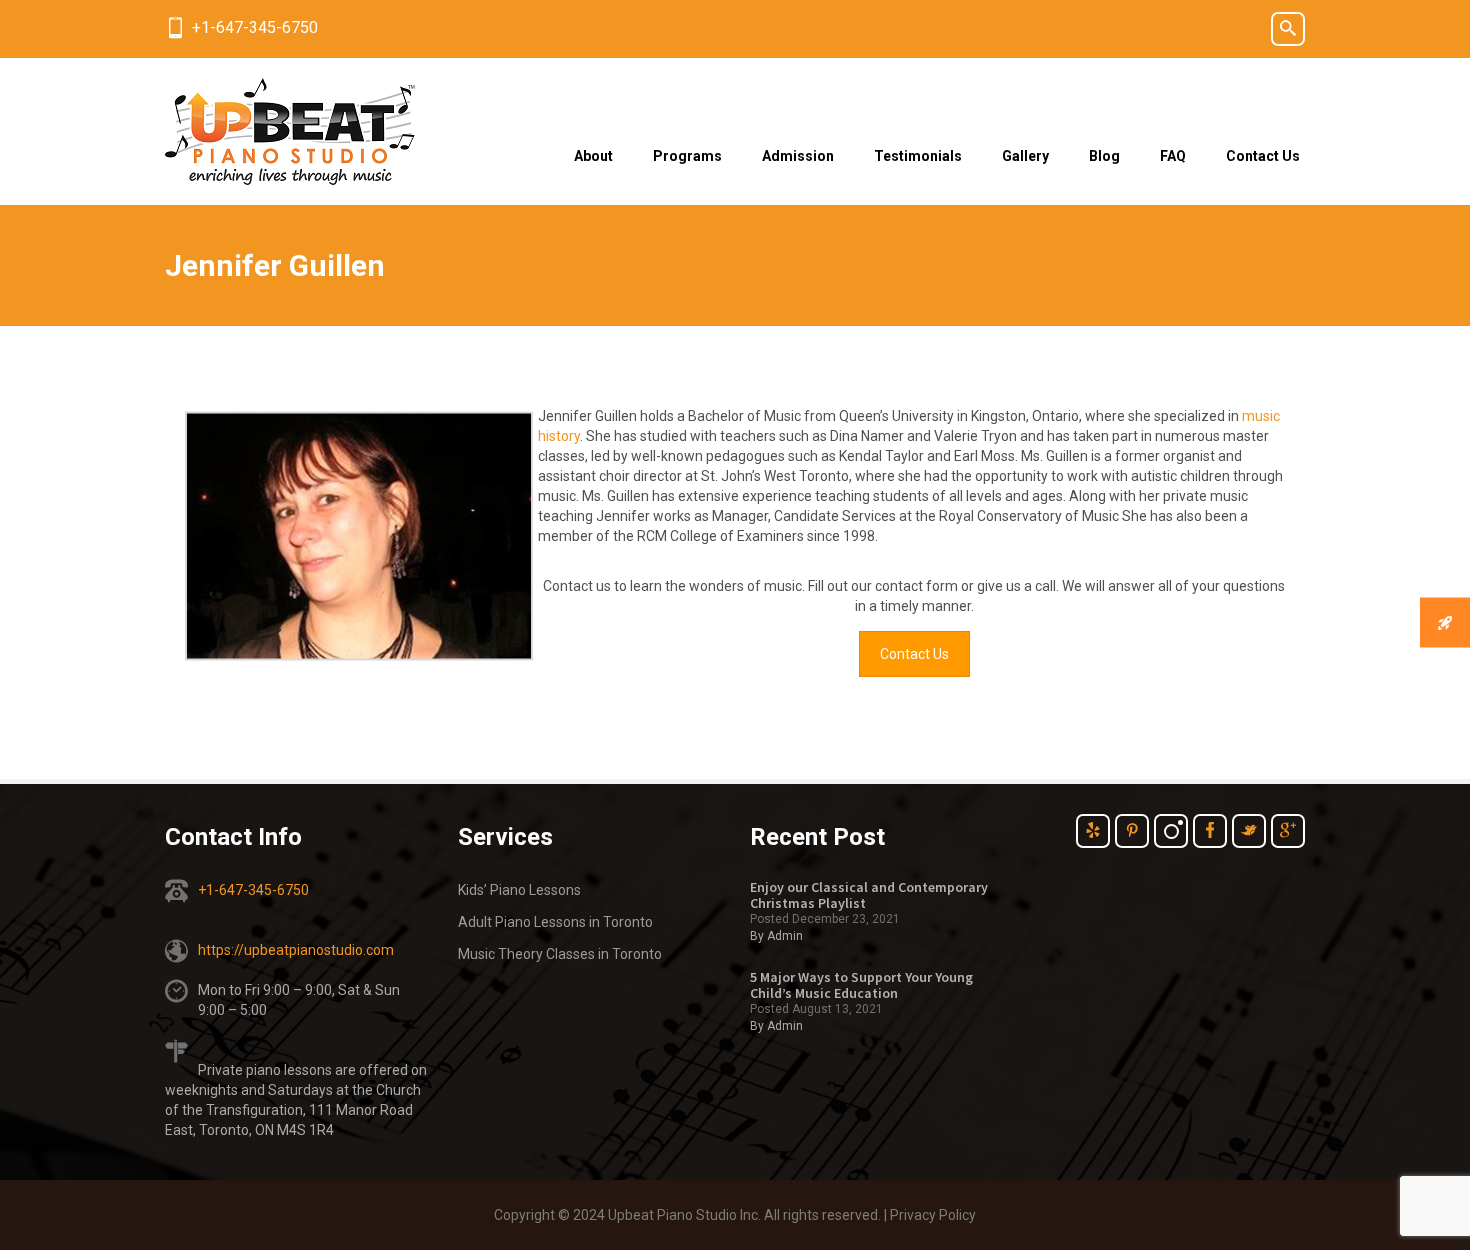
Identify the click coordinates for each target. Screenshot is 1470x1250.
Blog (1104, 156)
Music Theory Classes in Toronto (560, 954)
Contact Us (1263, 156)
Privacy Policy (933, 1215)
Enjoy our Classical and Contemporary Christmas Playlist (869, 894)
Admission (798, 156)
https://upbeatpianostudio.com (296, 950)
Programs (687, 156)
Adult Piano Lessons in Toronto (555, 922)
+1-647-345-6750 (255, 27)
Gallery (1025, 156)
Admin (785, 936)
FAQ (1173, 156)
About (593, 156)
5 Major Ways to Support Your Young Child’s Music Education (861, 984)
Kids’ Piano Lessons (519, 890)
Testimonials (918, 156)
